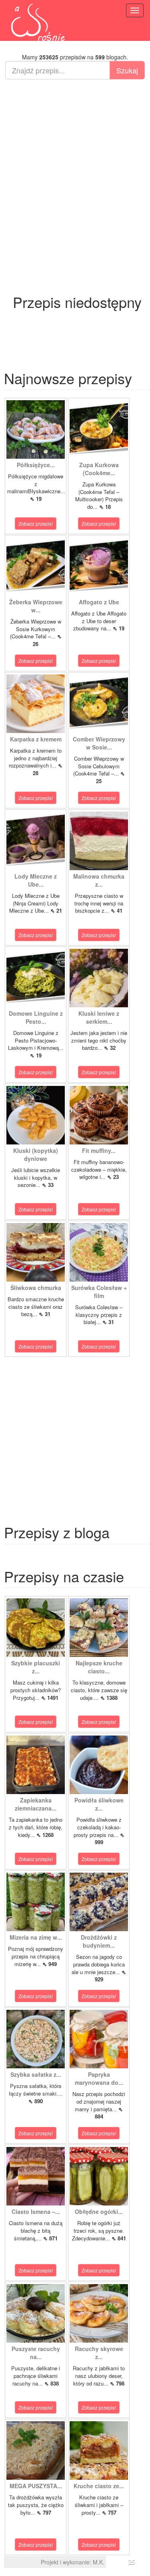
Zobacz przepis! (36, 524)
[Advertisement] (75, 163)
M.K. (99, 2562)
